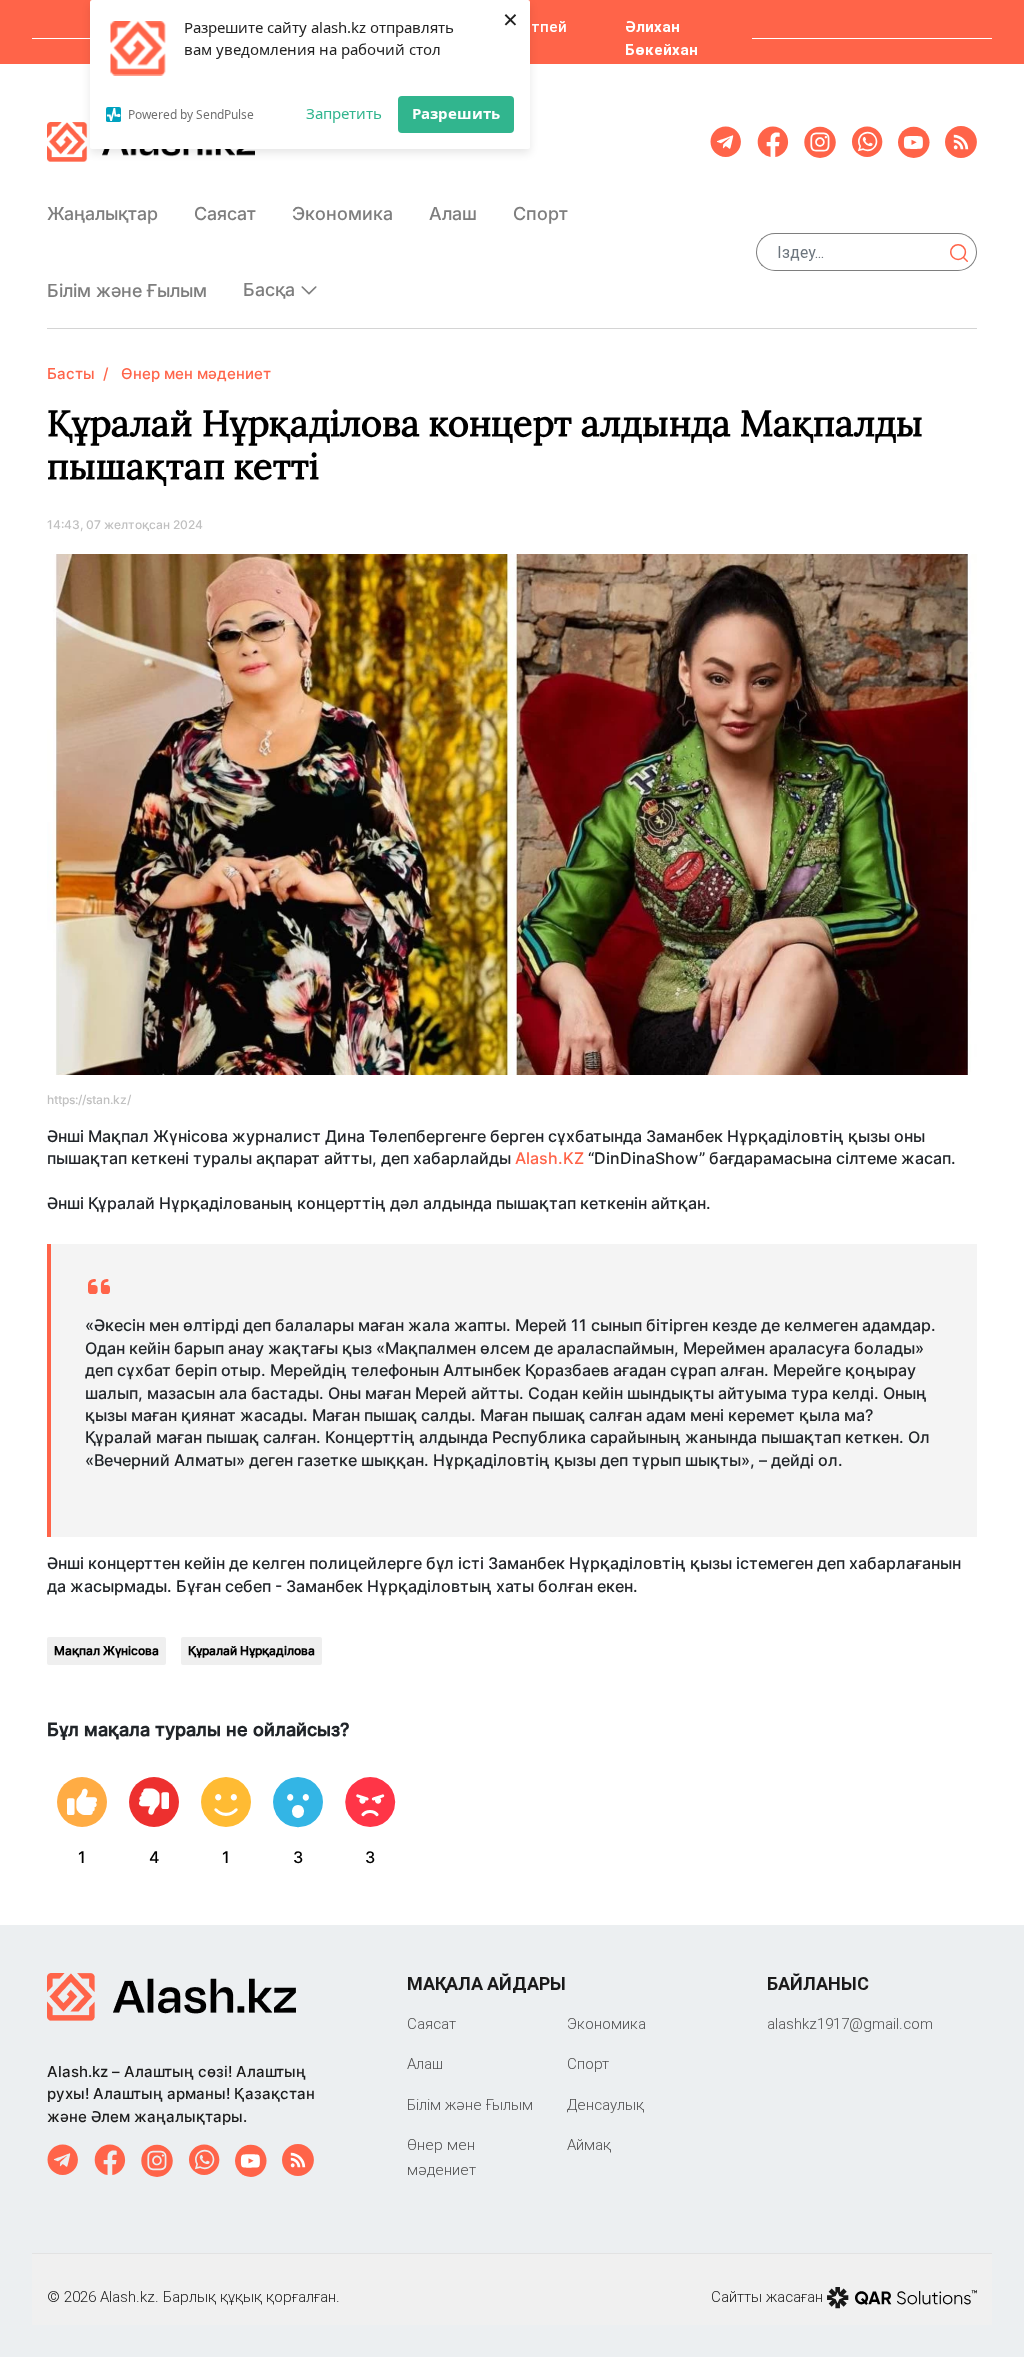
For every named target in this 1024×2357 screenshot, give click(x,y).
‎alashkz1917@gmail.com (850, 2023)
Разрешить (456, 113)
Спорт (540, 213)
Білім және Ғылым (127, 290)
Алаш (453, 213)
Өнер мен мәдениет (196, 373)
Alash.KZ (549, 1158)
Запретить (344, 113)
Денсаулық (605, 2104)
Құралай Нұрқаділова (251, 1650)
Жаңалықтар (102, 213)
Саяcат (225, 213)
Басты (71, 373)
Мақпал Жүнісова (106, 1650)
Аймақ (589, 2144)
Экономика (342, 213)
